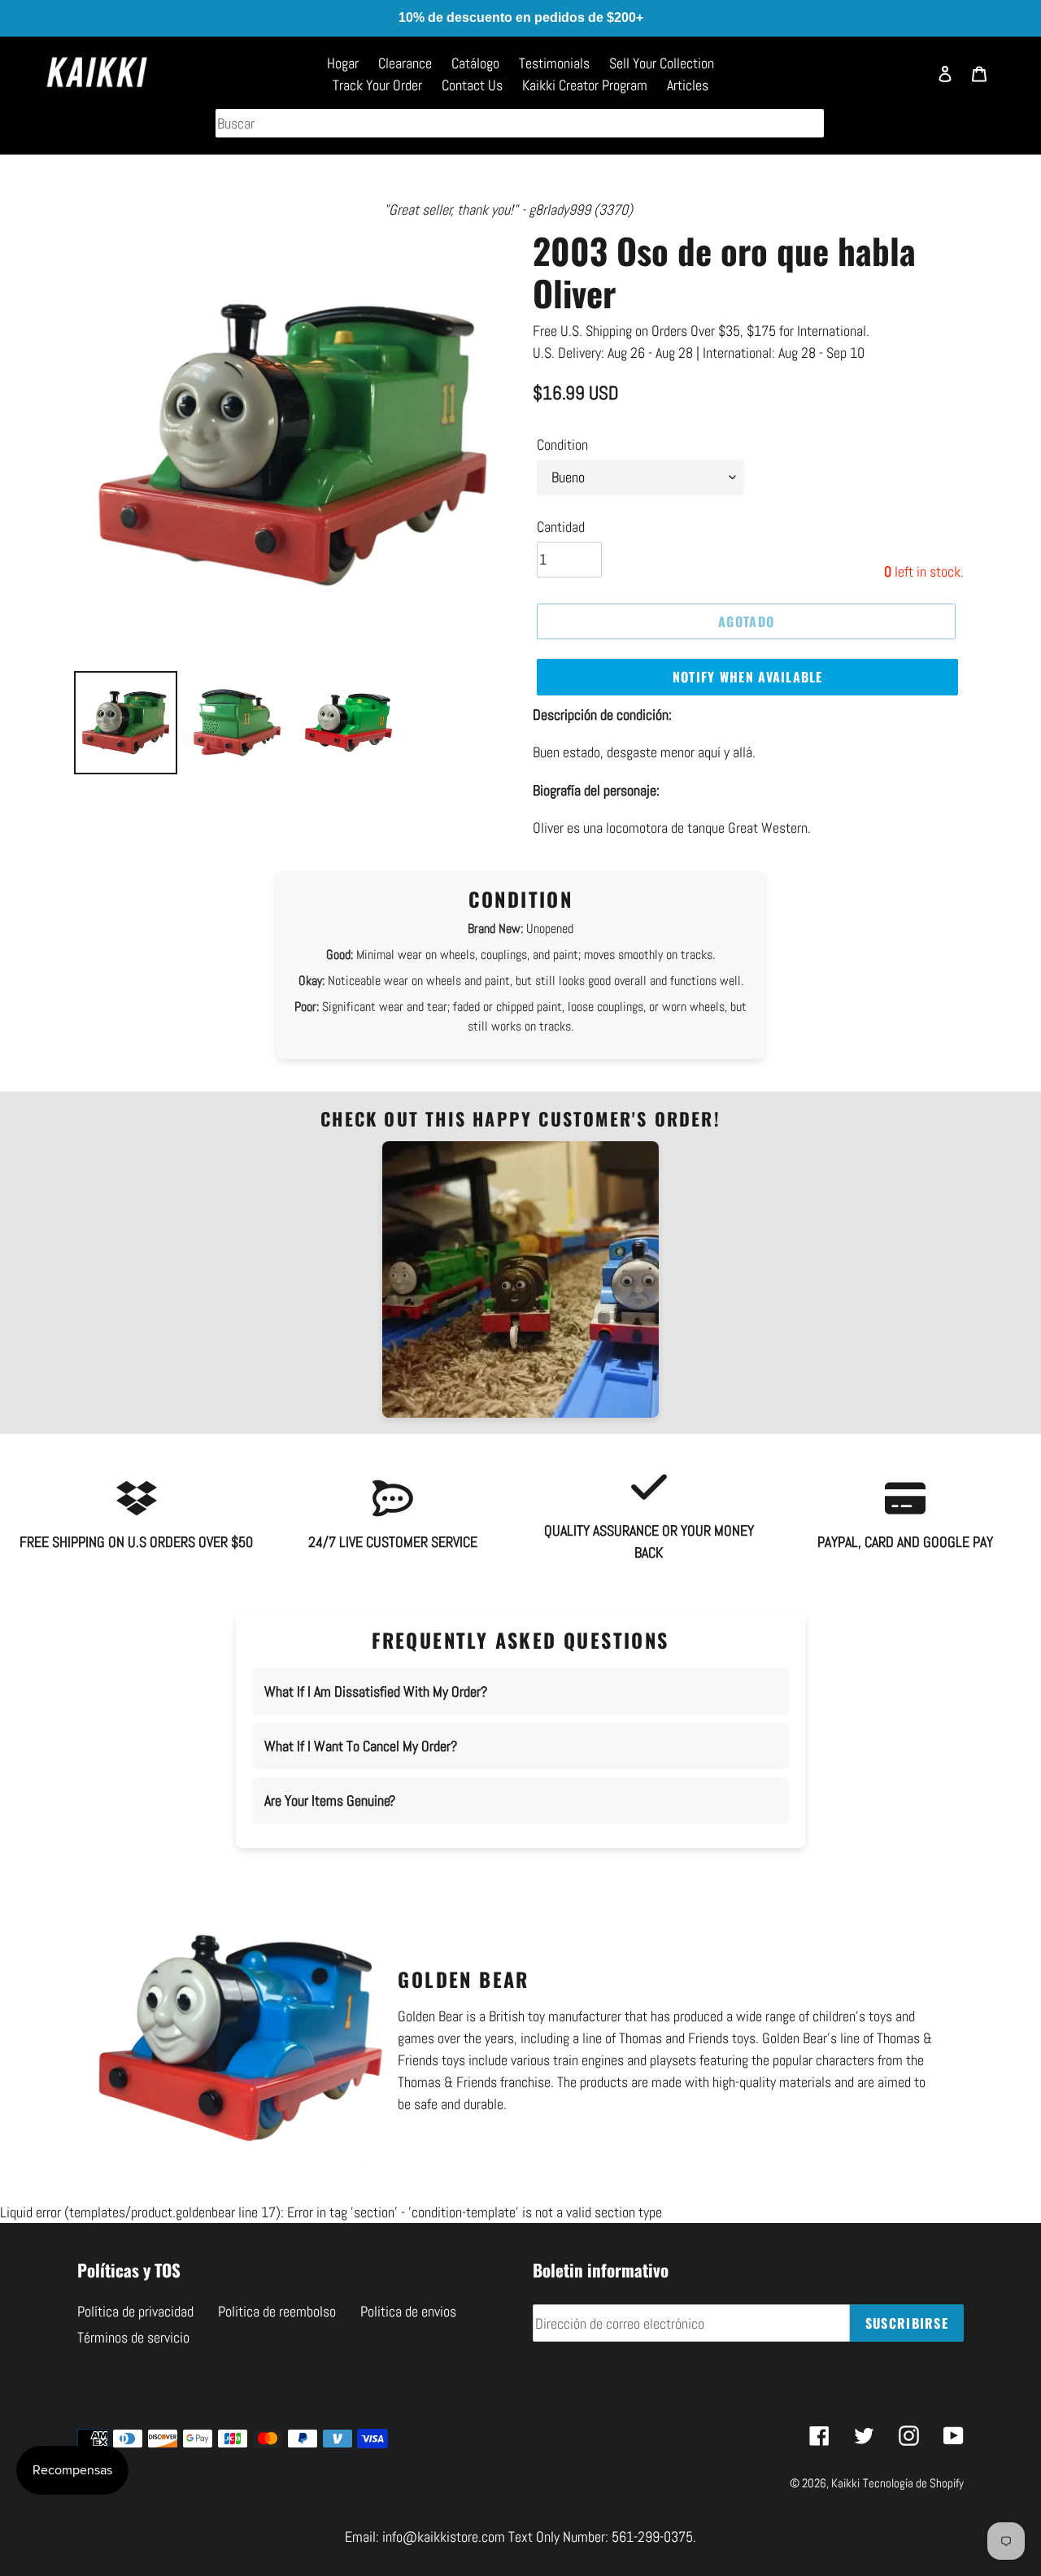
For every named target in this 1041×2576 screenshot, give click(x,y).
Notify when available (748, 677)
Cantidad (561, 527)
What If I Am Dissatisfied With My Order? (376, 1691)
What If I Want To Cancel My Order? (361, 1746)
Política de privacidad (135, 2311)
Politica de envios (408, 2311)
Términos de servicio (133, 2337)
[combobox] (520, 123)
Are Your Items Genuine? (330, 1800)
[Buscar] (907, 81)
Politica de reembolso (277, 2311)
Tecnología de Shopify (913, 2483)
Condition (562, 445)
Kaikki (845, 2483)
